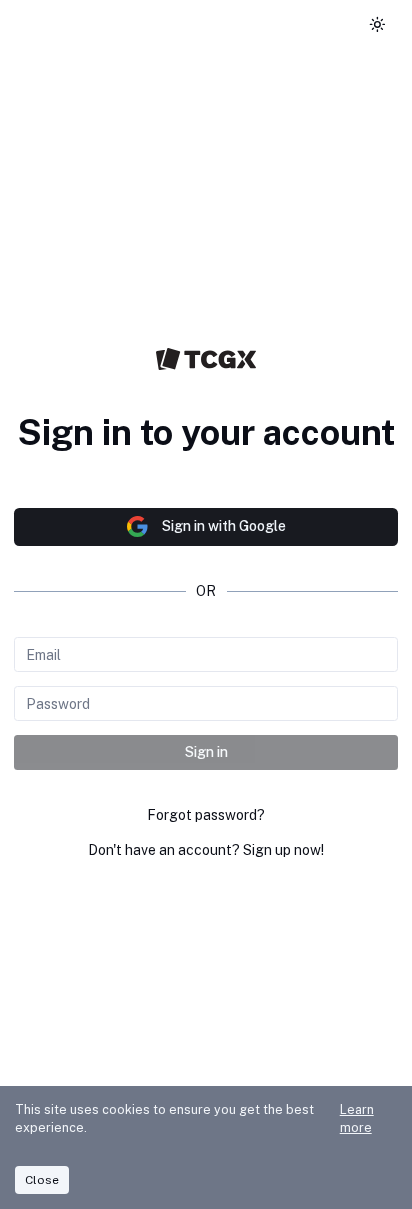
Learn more (357, 1118)
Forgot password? (206, 815)
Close (42, 1180)
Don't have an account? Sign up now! (206, 850)
